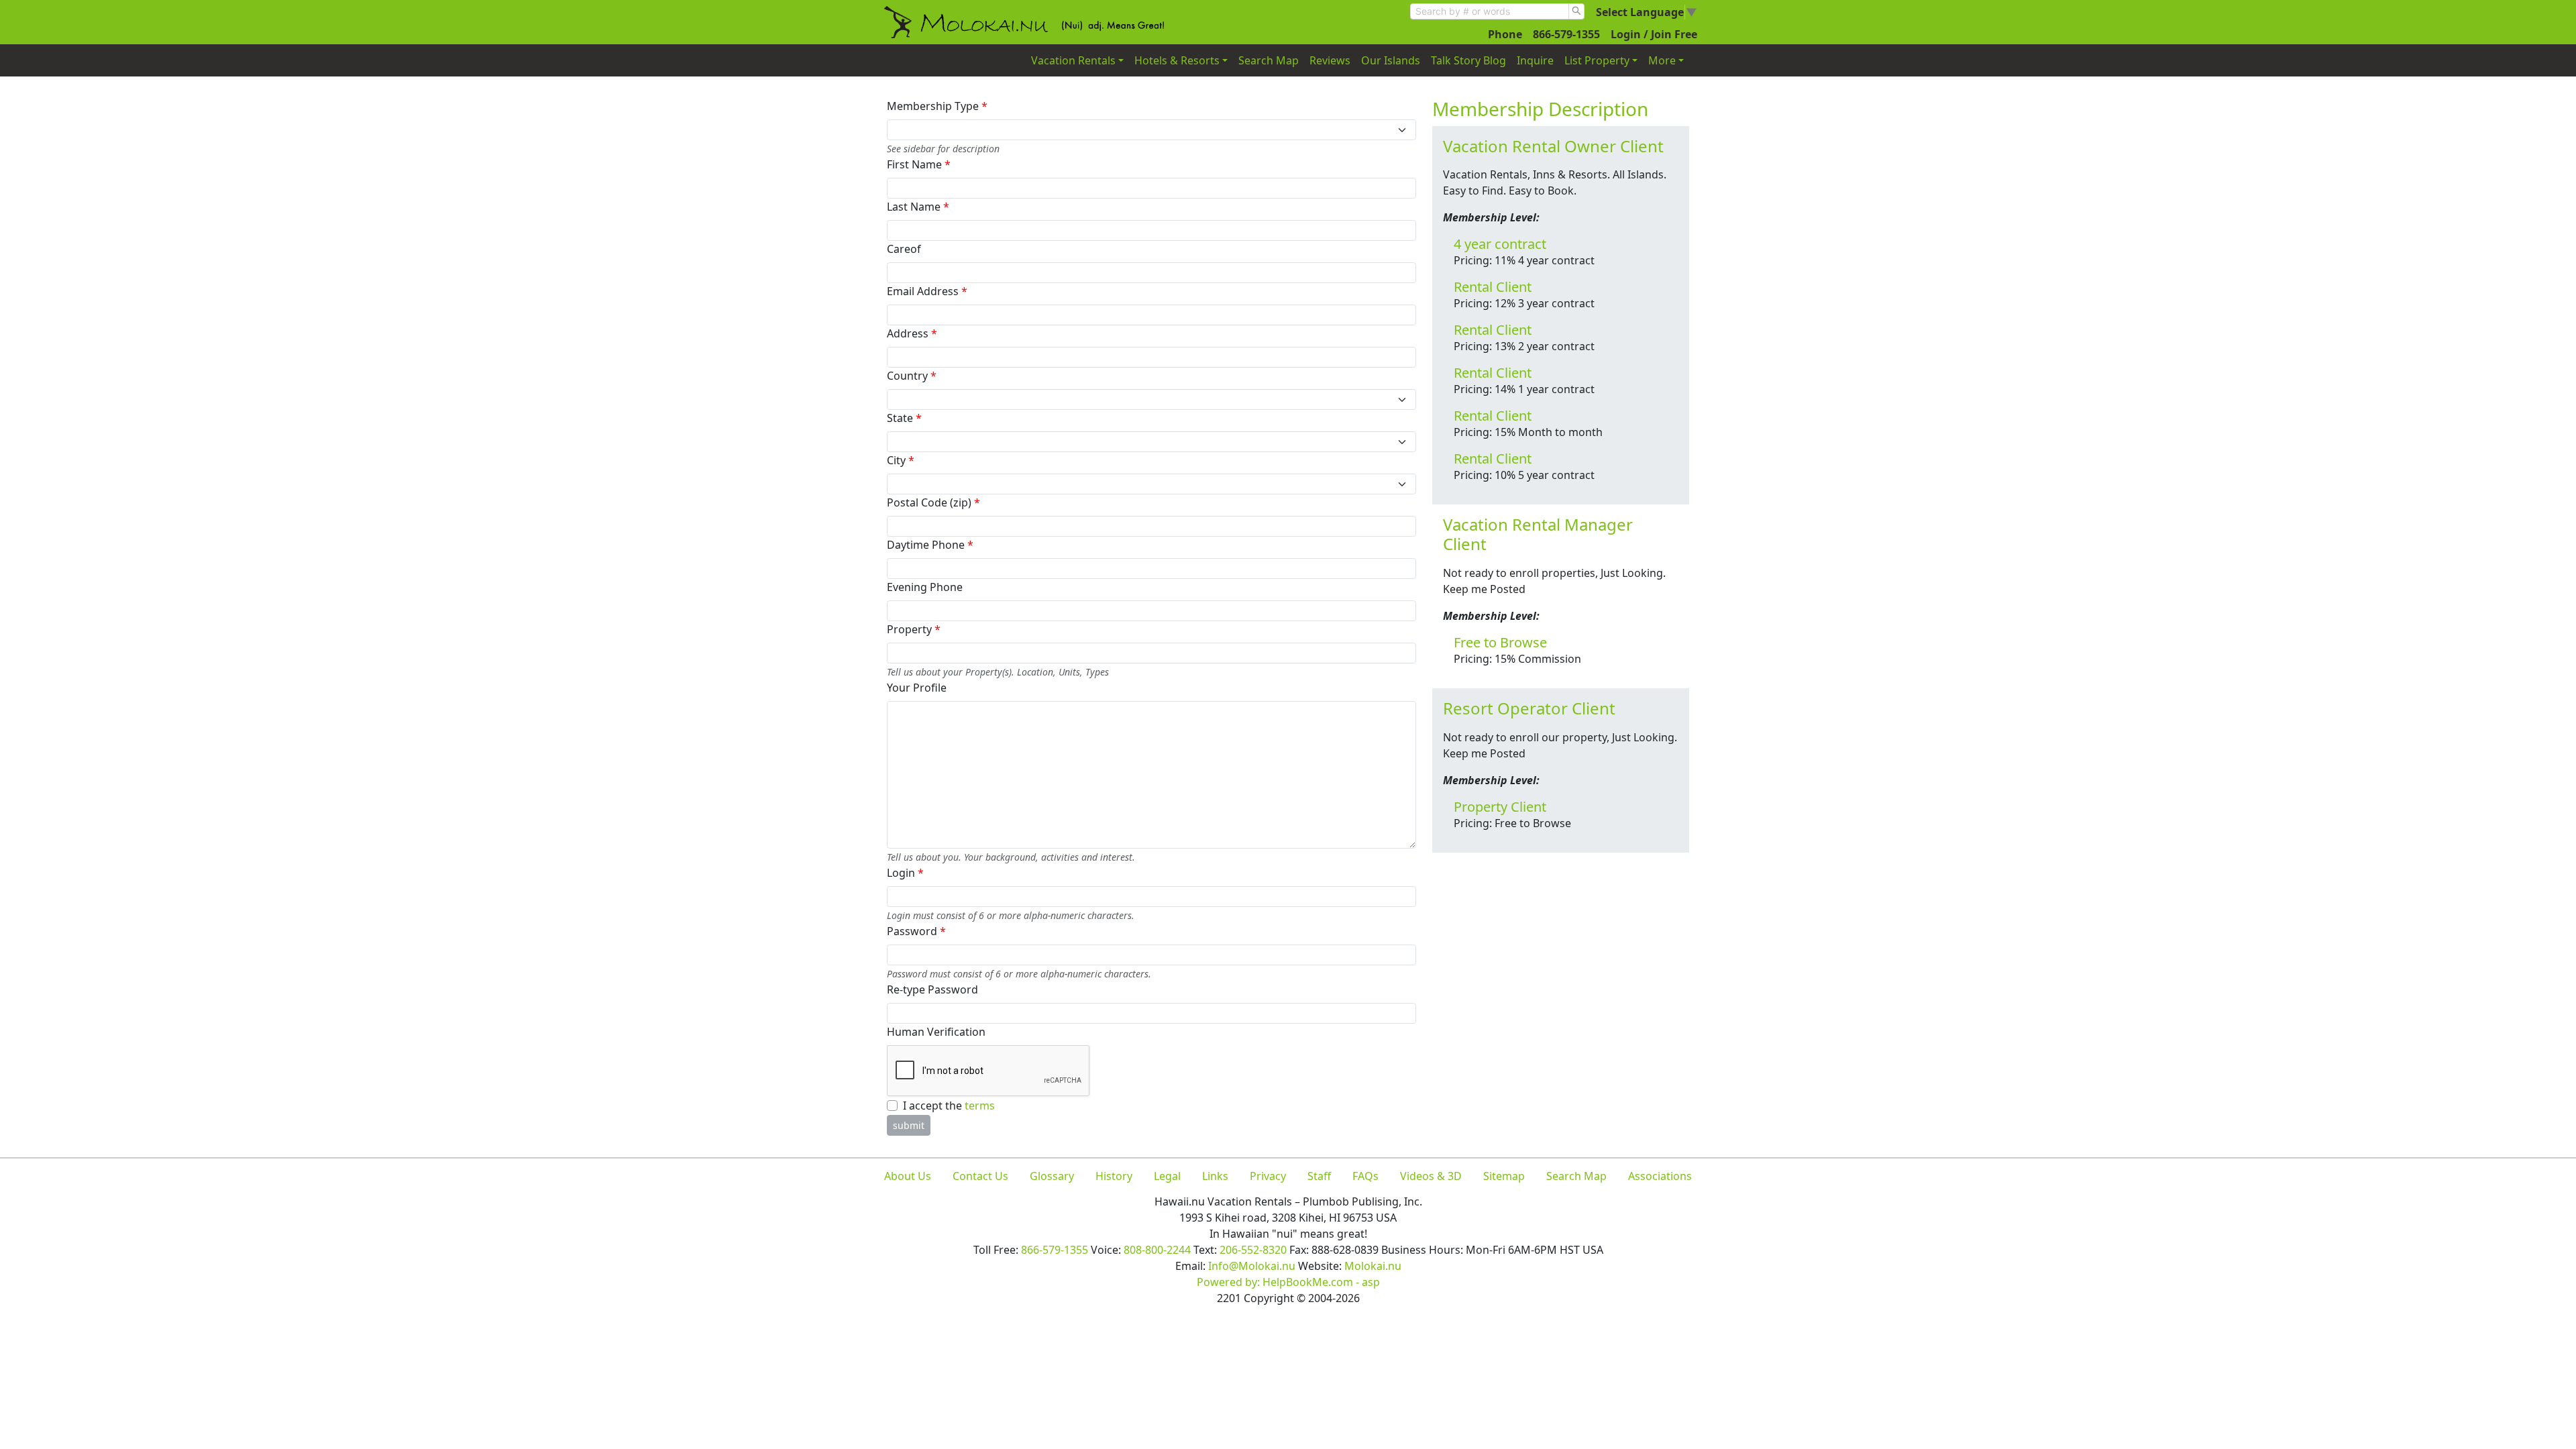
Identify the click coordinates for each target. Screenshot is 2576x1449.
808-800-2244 (1157, 1250)
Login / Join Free (1654, 34)
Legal (1167, 1176)
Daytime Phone (930, 545)
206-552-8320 (1253, 1250)
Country (912, 376)
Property (914, 629)
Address (912, 333)
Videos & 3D (1431, 1176)
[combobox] (1490, 11)
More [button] (1662, 60)
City (901, 460)
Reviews (1330, 60)
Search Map (1269, 60)
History (1114, 1176)
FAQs (1365, 1176)
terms (980, 1106)
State (904, 418)
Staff (1319, 1176)
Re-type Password (932, 989)
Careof (904, 249)
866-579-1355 (1566, 34)
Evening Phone (925, 587)
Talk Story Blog (1468, 60)
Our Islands (1391, 60)
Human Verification (936, 1032)
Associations (1660, 1176)
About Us (908, 1176)
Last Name (918, 207)
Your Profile (917, 688)
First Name (919, 164)
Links (1215, 1176)
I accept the (949, 1106)
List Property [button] (1597, 60)
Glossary (1052, 1176)
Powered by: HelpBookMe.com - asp (1288, 1282)
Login (905, 873)
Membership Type (937, 106)
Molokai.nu (1373, 1266)
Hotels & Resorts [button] (1177, 60)
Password (916, 931)
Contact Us (980, 1176)
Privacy (1268, 1176)
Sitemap (1504, 1176)
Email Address (927, 291)
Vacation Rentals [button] (1073, 60)
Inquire (1535, 60)
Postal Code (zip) (933, 502)
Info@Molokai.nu (1252, 1266)
